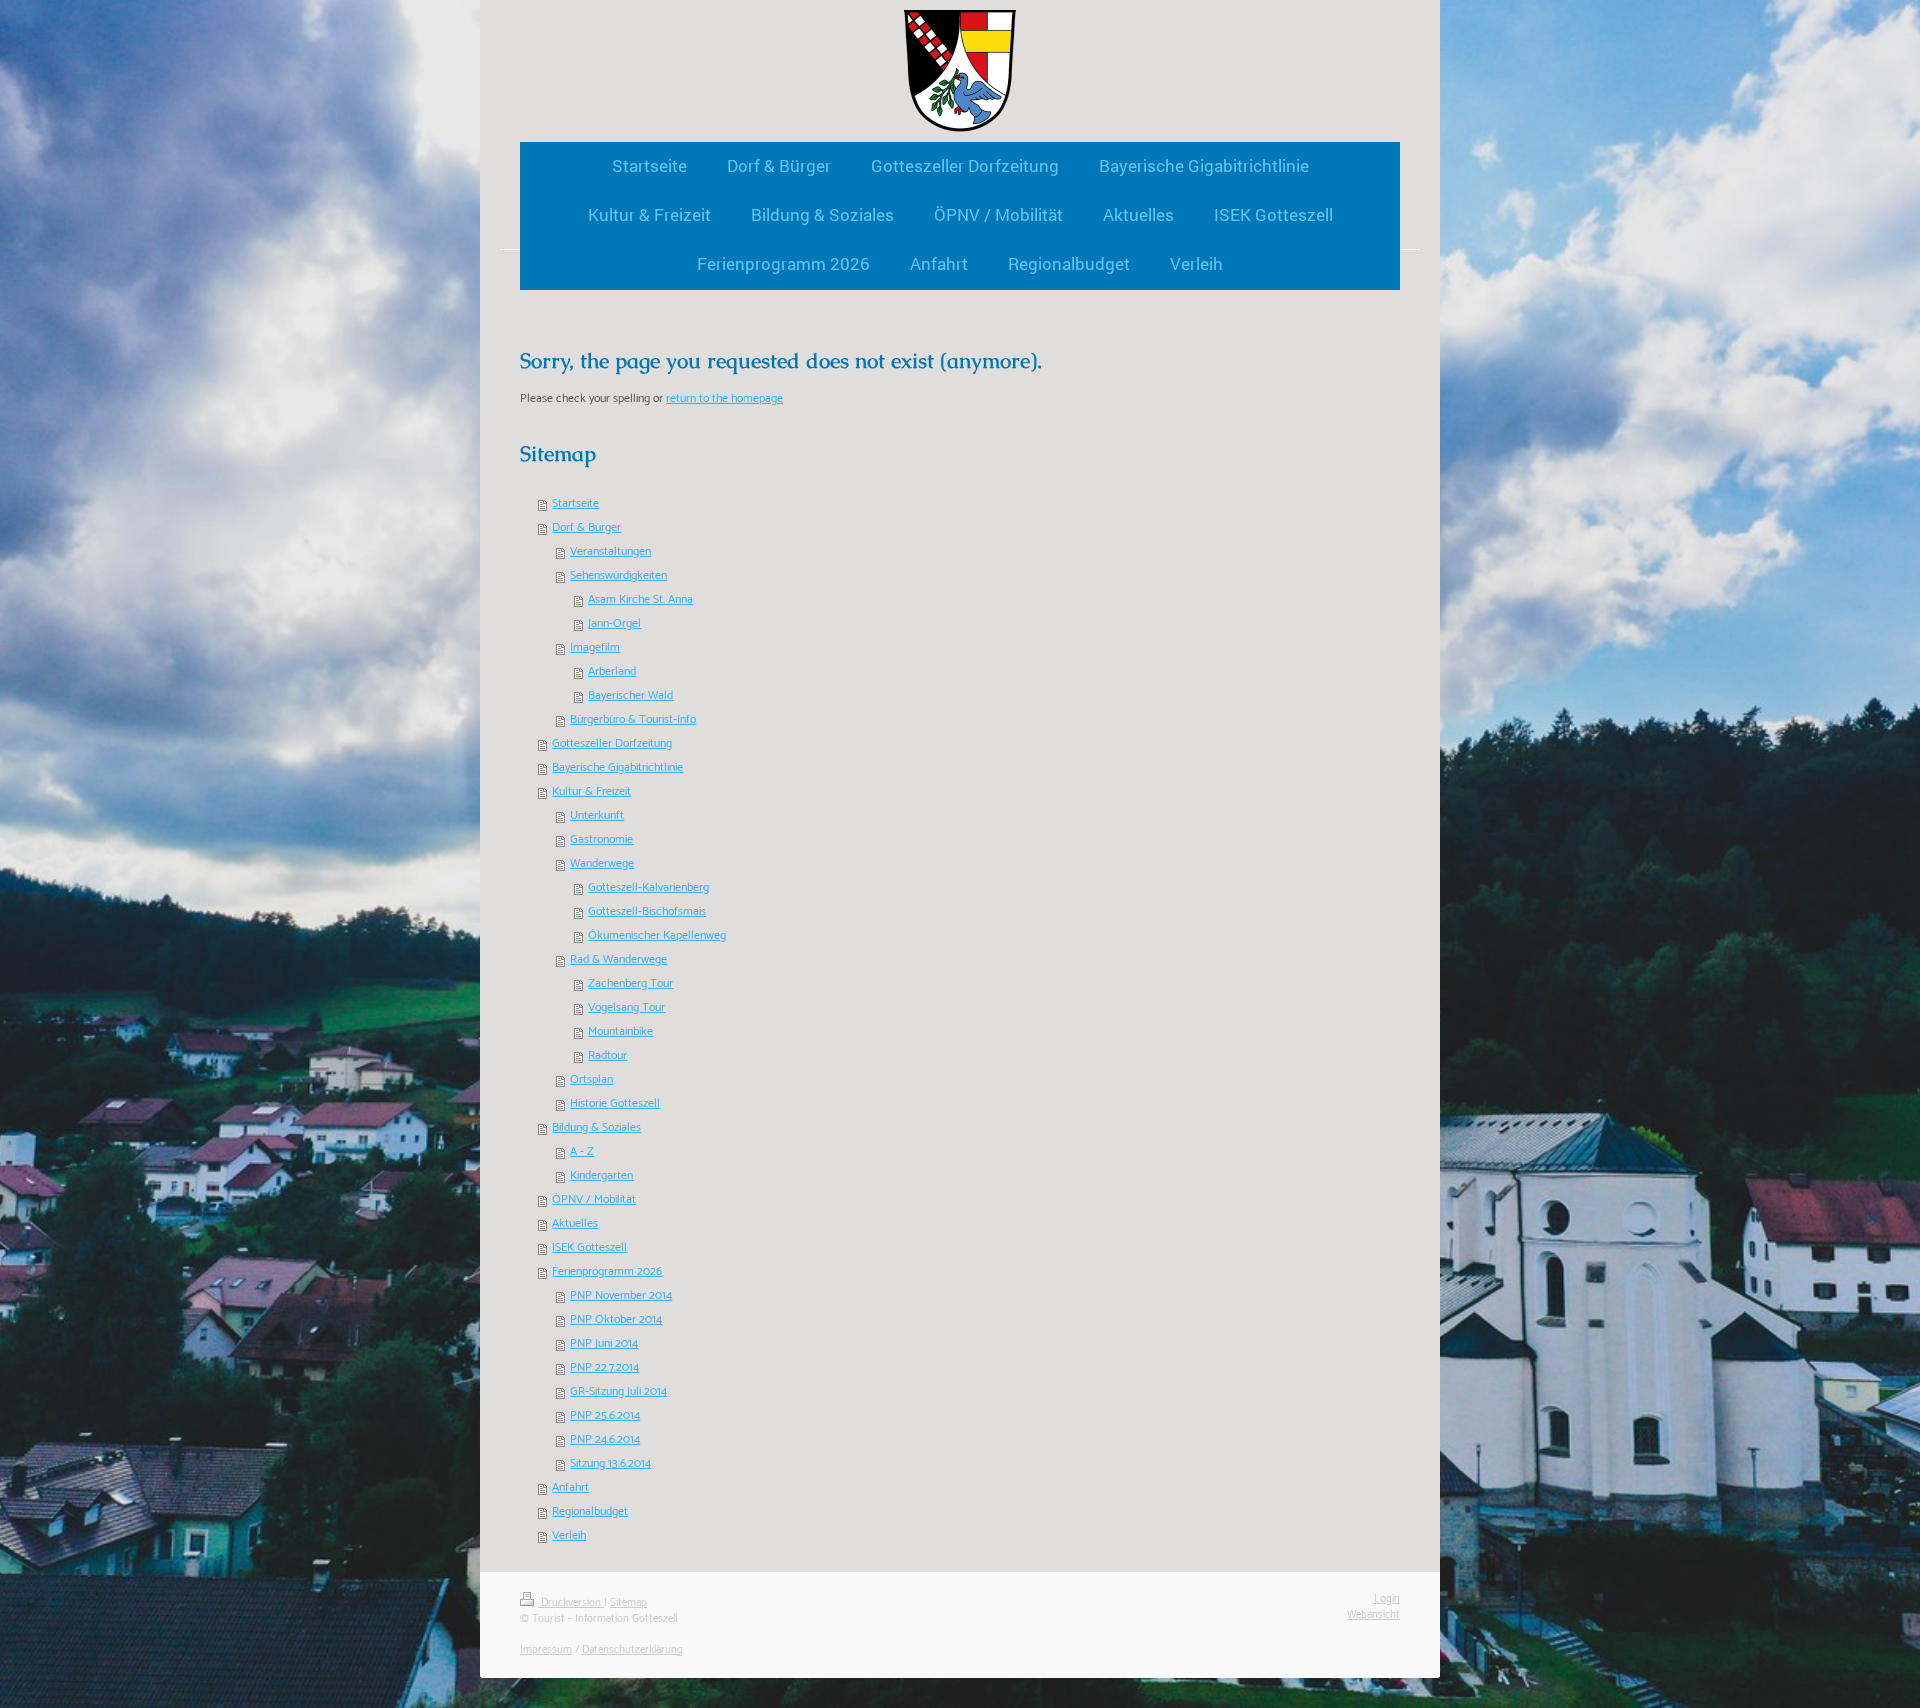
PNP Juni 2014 (604, 1343)
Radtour (607, 1055)
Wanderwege (602, 863)
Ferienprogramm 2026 (607, 1271)
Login (1387, 1599)
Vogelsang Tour (626, 1007)
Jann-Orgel (614, 623)
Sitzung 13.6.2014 (610, 1463)
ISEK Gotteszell (589, 1247)
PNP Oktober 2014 (616, 1319)
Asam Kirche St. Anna (640, 599)
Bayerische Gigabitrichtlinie (617, 767)
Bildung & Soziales (596, 1127)
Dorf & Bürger (586, 527)
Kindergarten (601, 1175)
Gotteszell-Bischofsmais (647, 911)
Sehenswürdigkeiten (618, 575)
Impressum (546, 1650)
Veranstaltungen (610, 551)
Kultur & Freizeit (591, 791)
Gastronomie (601, 839)
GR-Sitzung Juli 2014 (618, 1391)
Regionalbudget (590, 1511)
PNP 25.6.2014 (605, 1415)
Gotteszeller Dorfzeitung (612, 743)
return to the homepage (724, 398)
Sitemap (628, 1603)
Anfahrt (570, 1487)
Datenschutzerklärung (632, 1650)
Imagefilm (595, 647)
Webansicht (1373, 1615)
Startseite (575, 503)
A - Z (582, 1151)
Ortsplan (591, 1079)
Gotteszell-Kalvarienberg (648, 887)
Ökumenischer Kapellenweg (657, 935)
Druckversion (571, 1603)
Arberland (612, 671)
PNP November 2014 (621, 1295)
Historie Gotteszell (615, 1103)
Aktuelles (575, 1223)
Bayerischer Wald (630, 695)
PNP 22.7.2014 (604, 1367)
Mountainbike (620, 1031)
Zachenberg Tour (630, 983)
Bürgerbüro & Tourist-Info (633, 719)
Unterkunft (597, 815)
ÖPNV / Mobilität (594, 1199)
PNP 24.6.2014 (605, 1439)
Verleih (569, 1535)
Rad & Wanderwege (618, 959)
